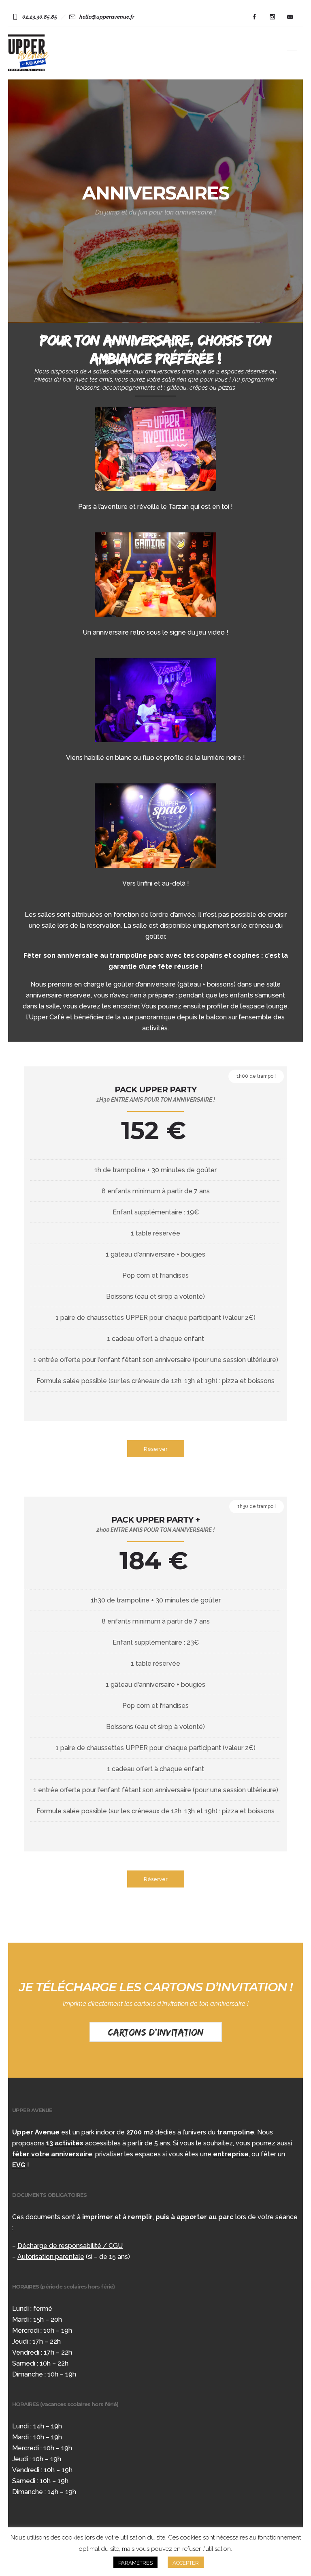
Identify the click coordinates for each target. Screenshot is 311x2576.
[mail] (290, 17)
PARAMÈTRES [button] (135, 2563)
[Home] (29, 69)
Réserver (156, 1449)
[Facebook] (254, 17)
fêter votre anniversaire (52, 2154)
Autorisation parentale (51, 2257)
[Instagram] (272, 17)
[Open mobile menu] (295, 53)
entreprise (231, 2154)
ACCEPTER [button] (186, 2563)
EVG (19, 2165)
